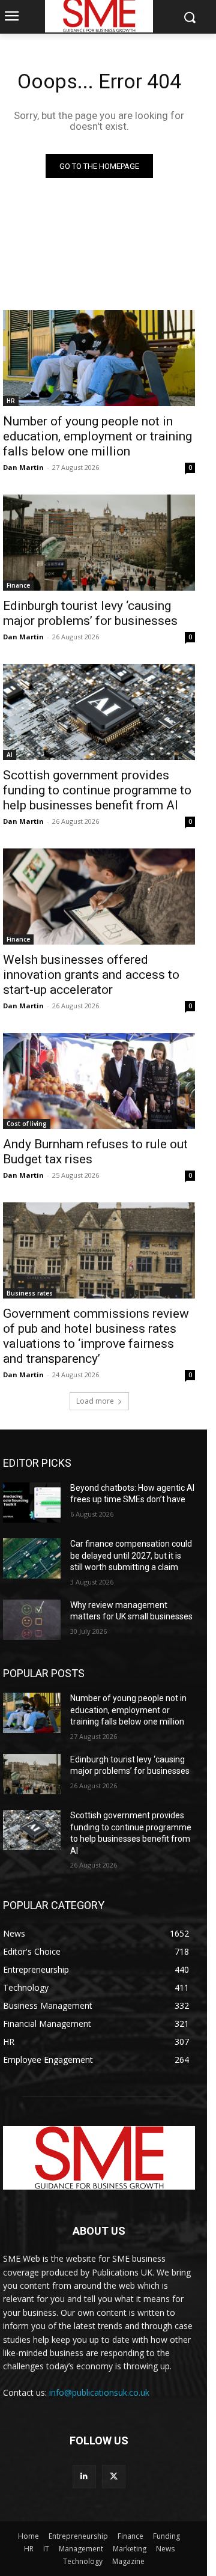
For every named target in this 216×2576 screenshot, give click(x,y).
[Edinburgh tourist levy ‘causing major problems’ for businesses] (99, 543)
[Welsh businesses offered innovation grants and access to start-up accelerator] (99, 897)
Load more (95, 1401)
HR (11, 401)
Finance (18, 585)
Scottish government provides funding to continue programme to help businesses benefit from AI (97, 790)
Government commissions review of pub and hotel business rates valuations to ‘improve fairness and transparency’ (96, 1336)
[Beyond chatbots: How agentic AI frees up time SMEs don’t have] (32, 1503)
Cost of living (27, 1124)
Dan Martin (23, 467)
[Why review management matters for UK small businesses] (32, 1620)
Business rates (30, 1293)
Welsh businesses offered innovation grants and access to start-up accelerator (91, 975)
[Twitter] (114, 2477)
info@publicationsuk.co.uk (99, 2392)
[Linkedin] (84, 2477)
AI (10, 755)
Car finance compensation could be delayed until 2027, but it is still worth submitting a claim (131, 1555)
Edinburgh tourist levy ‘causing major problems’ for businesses (90, 613)
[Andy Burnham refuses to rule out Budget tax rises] (99, 1081)
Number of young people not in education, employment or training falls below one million (97, 436)
